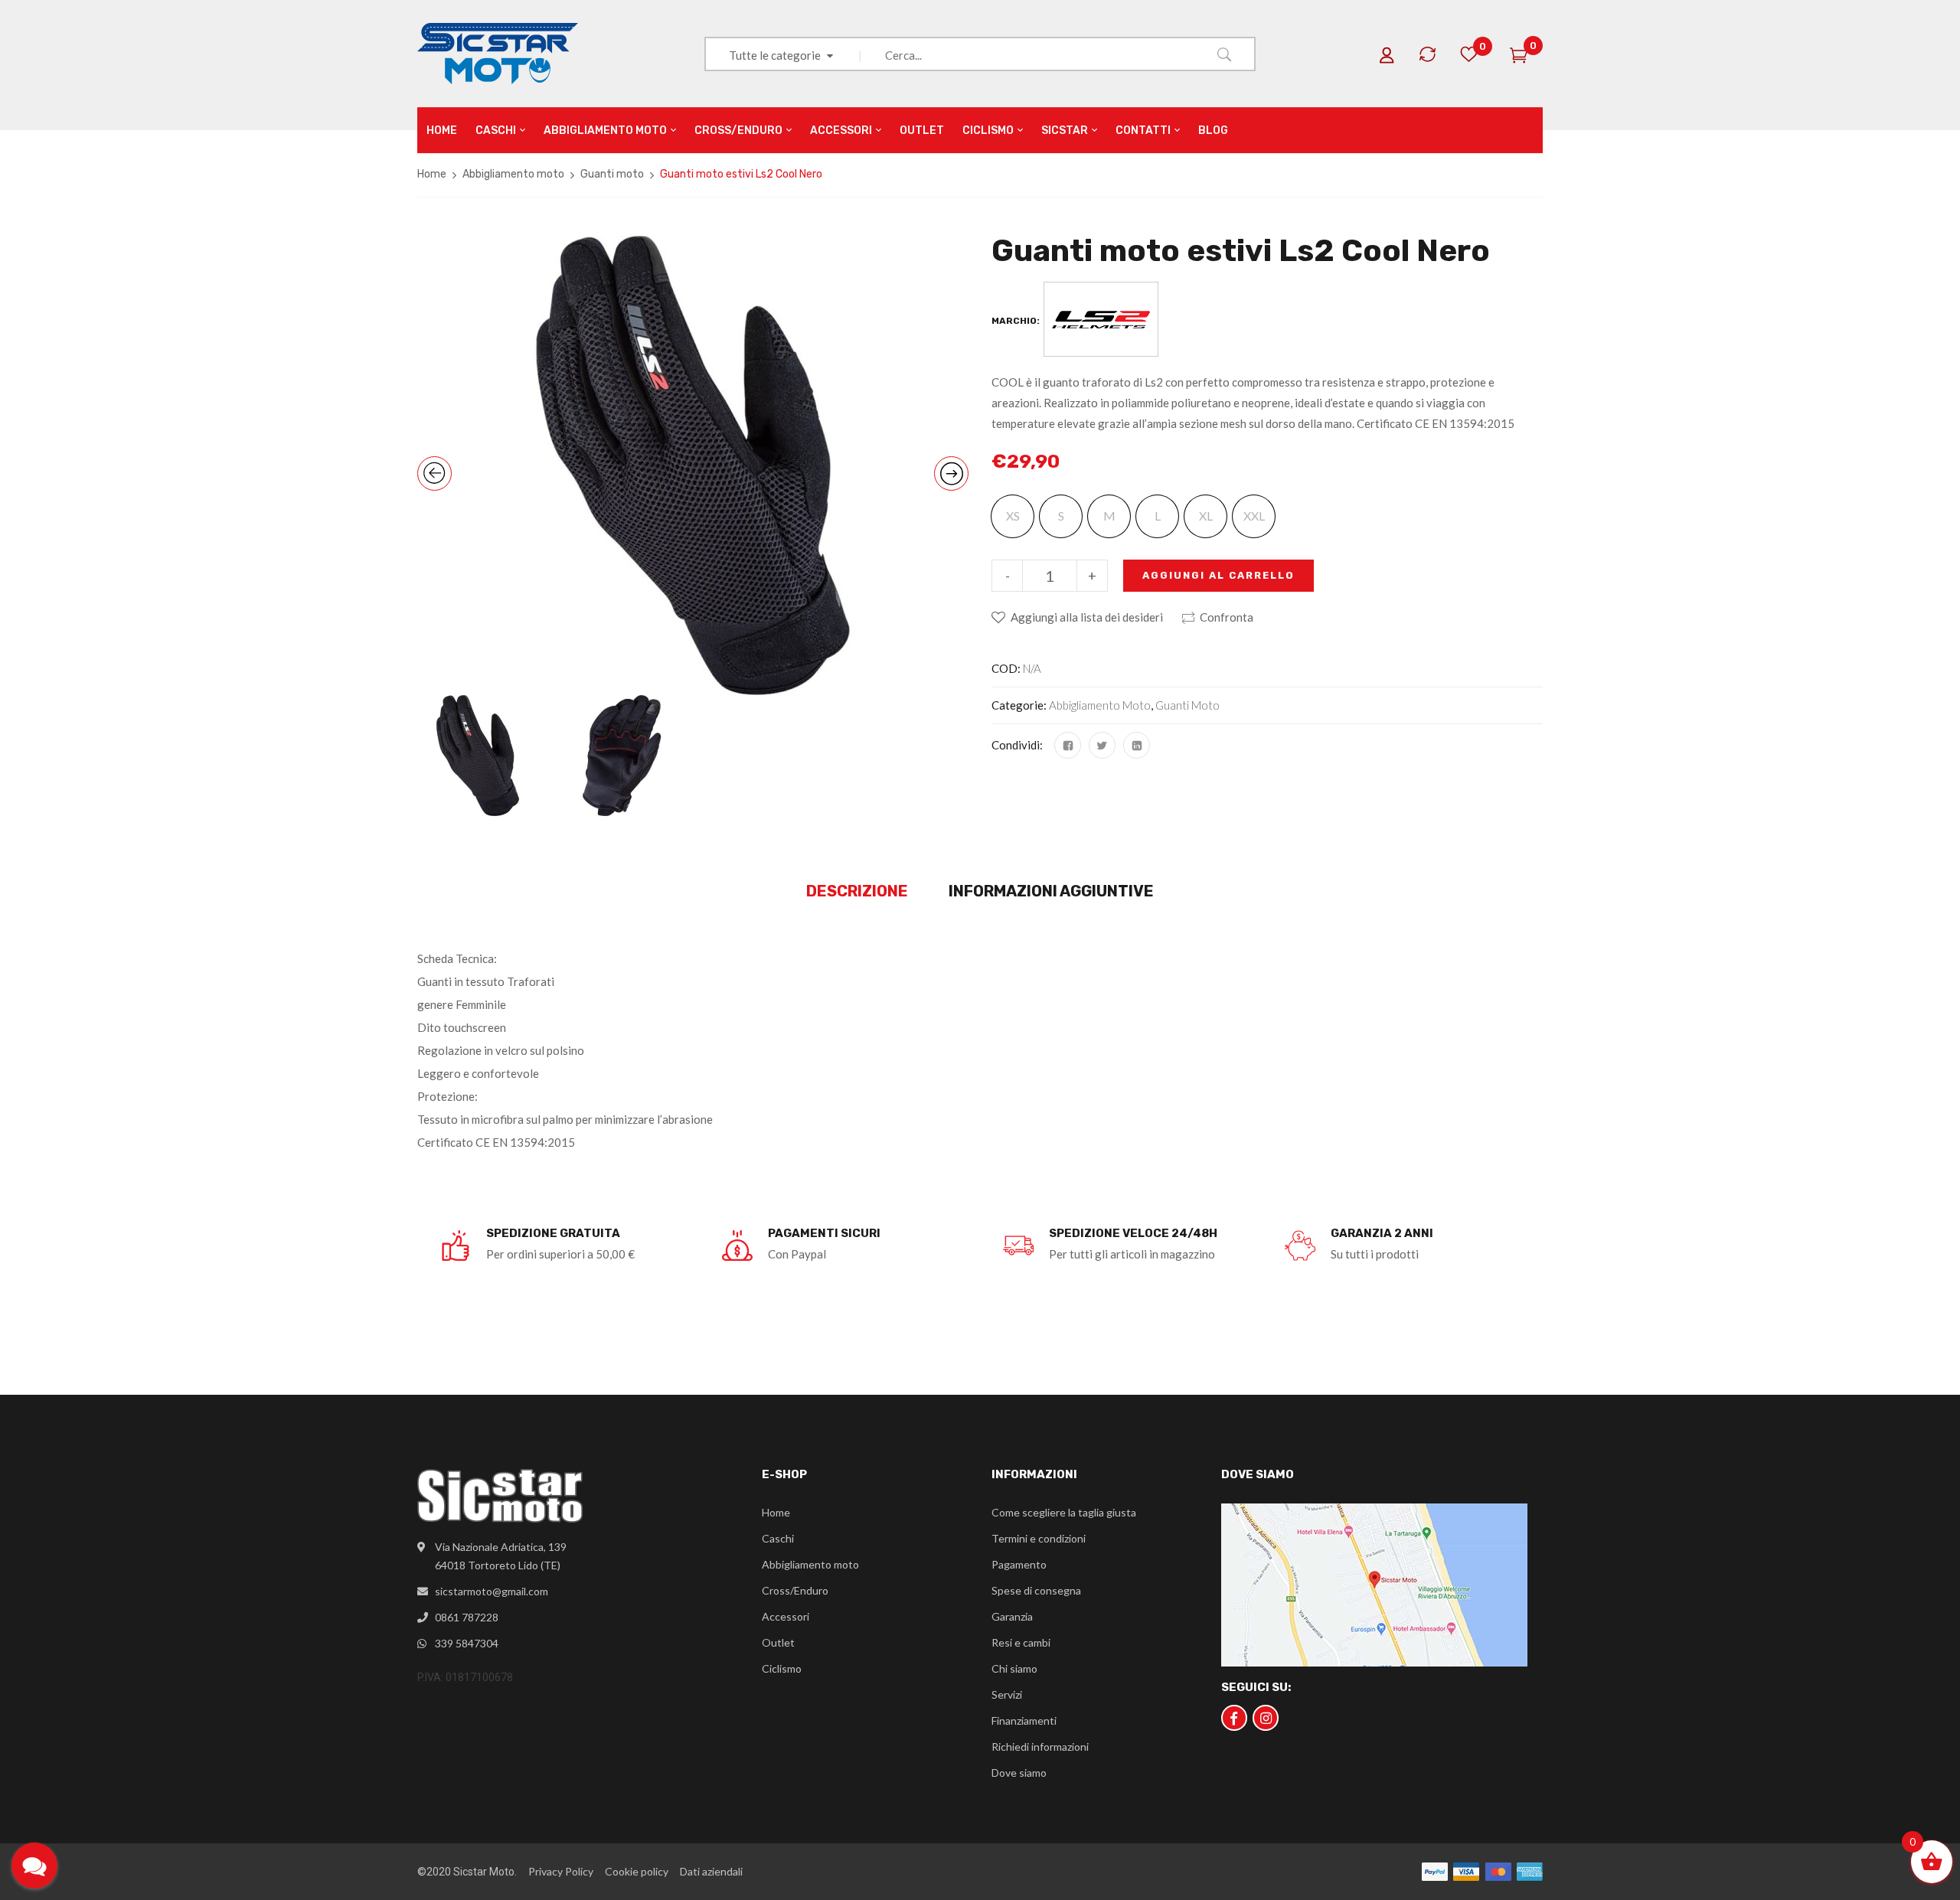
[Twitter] (1102, 745)
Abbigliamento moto (513, 174)
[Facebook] (1068, 745)
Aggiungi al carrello (1218, 575)
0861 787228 (467, 1617)
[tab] (857, 892)
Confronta (1227, 617)
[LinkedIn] (1137, 745)
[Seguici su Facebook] (1234, 1718)
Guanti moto (612, 174)
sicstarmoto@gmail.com (492, 1591)
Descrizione (857, 891)
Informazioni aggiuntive (1051, 891)
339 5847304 (467, 1643)
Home (432, 174)
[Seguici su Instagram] (1266, 1718)
